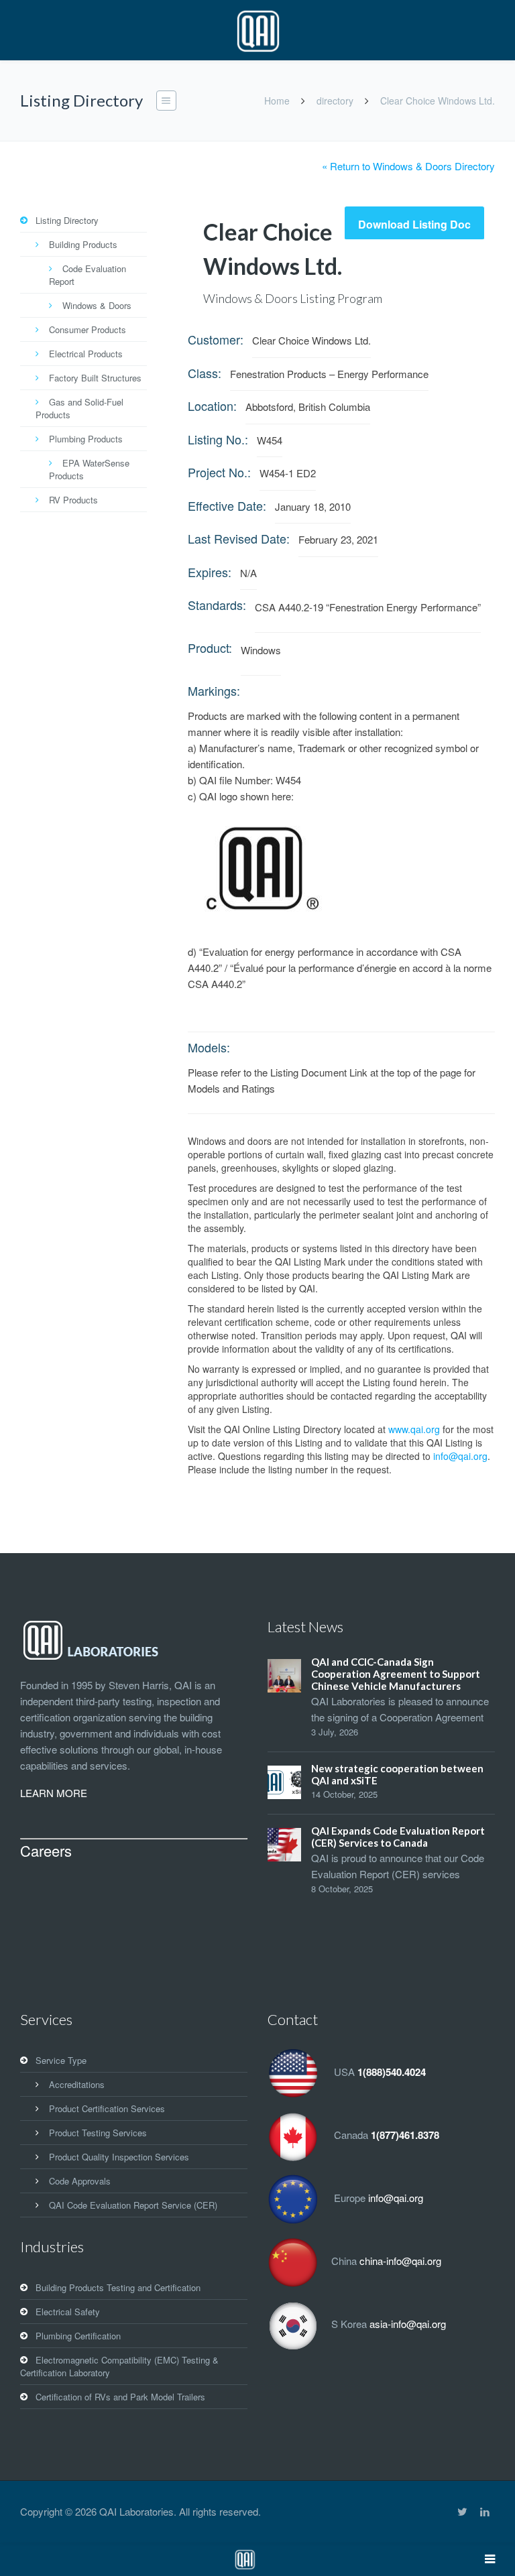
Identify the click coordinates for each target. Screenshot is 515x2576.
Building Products (83, 244)
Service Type (61, 2060)
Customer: (216, 339)
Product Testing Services (98, 2133)
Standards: (217, 605)
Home (277, 101)
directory (335, 101)
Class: (205, 373)
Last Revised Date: (239, 538)
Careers (46, 1850)
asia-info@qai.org (408, 2324)
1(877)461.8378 (405, 2135)
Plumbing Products (86, 439)
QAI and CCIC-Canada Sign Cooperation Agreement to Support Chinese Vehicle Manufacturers (396, 1674)
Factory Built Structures (95, 378)
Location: (212, 406)
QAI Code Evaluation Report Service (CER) (133, 2205)
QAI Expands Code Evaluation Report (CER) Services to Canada (398, 1837)
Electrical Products (86, 354)
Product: (210, 648)
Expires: (210, 572)
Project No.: (219, 472)
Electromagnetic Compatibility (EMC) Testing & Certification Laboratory (119, 2366)
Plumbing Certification (78, 2336)
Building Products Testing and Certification (118, 2287)
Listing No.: (218, 439)
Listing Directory (67, 220)
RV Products (73, 500)
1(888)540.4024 (392, 2072)
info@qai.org (460, 1456)
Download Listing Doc (414, 224)
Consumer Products (88, 329)
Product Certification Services (107, 2108)
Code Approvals (80, 2181)
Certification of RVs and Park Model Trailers (120, 2397)
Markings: (214, 690)
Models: (209, 1047)
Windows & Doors (97, 305)
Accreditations (77, 2084)
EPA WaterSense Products (89, 469)
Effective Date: (227, 505)
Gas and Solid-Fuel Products (79, 408)
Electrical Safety (68, 2312)
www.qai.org (414, 1429)
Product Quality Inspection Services (119, 2157)
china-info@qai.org (400, 2261)
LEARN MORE (54, 1793)
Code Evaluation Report (88, 275)
